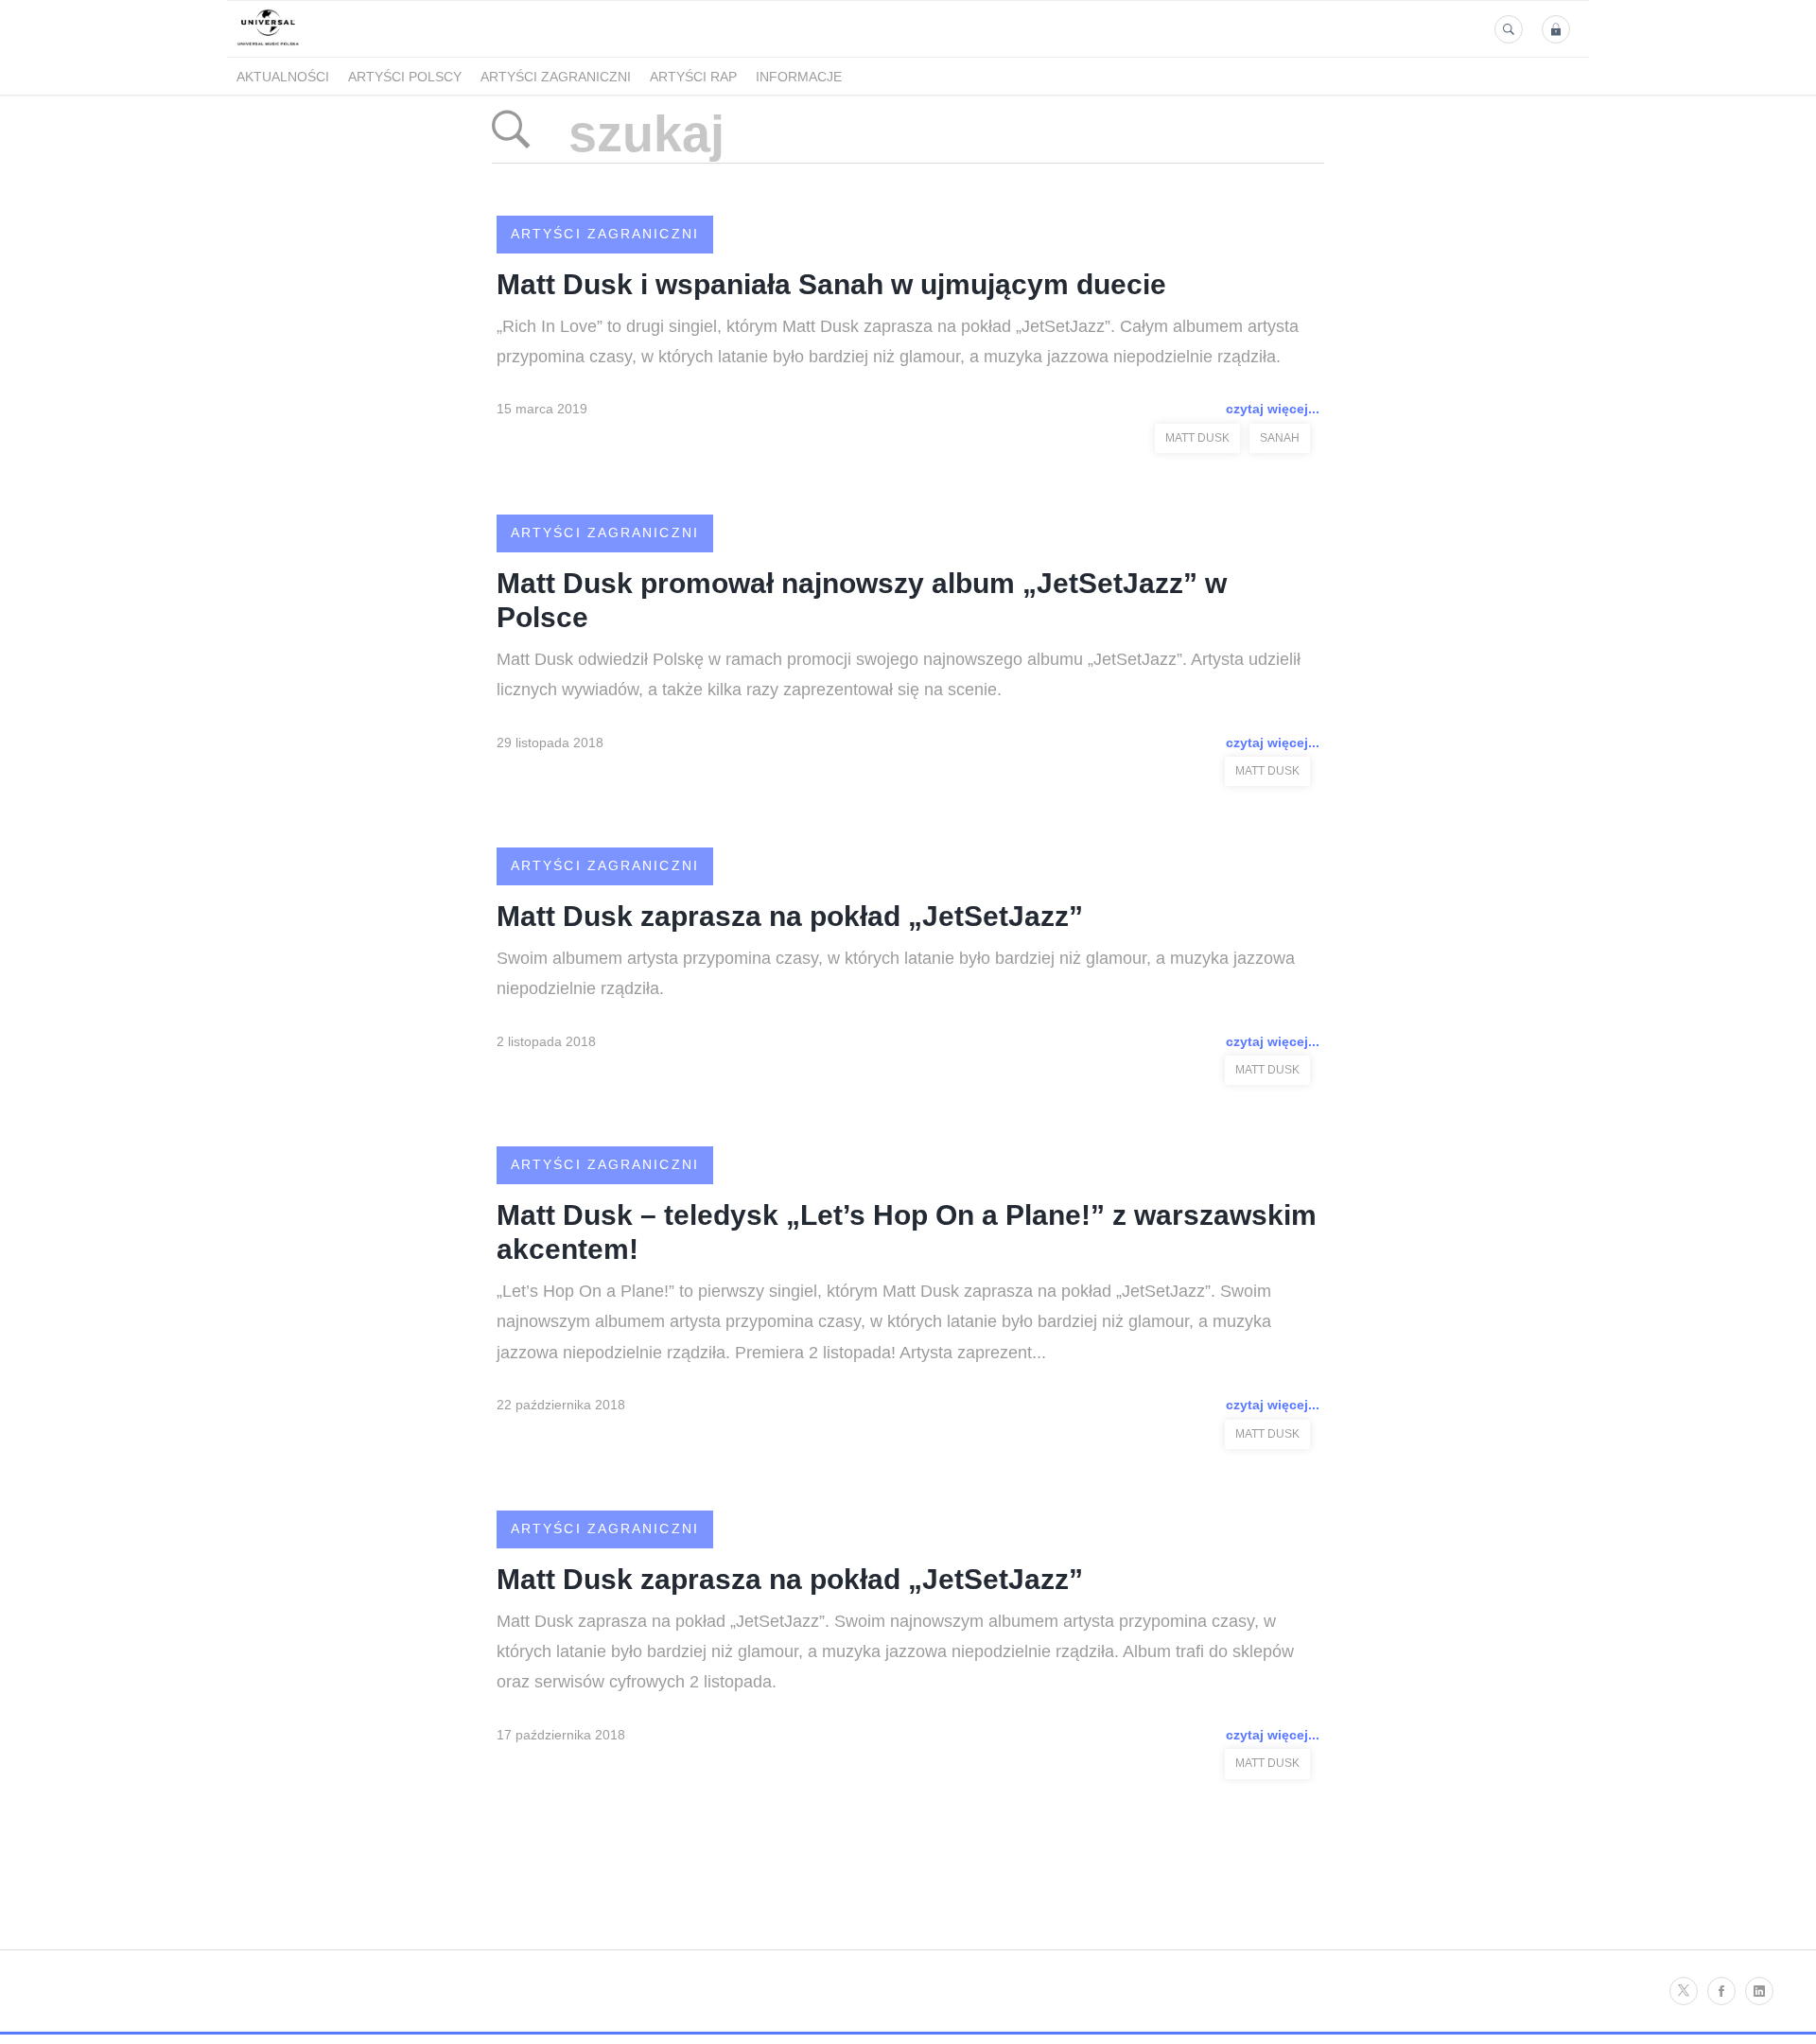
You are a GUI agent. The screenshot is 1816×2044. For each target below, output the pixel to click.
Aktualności (283, 77)
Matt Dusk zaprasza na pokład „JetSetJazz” (790, 916)
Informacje (799, 77)
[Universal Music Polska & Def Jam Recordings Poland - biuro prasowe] (268, 46)
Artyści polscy (405, 77)
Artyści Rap (693, 77)
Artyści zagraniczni (556, 77)
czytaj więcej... (1273, 409)
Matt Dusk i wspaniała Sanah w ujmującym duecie (831, 284)
